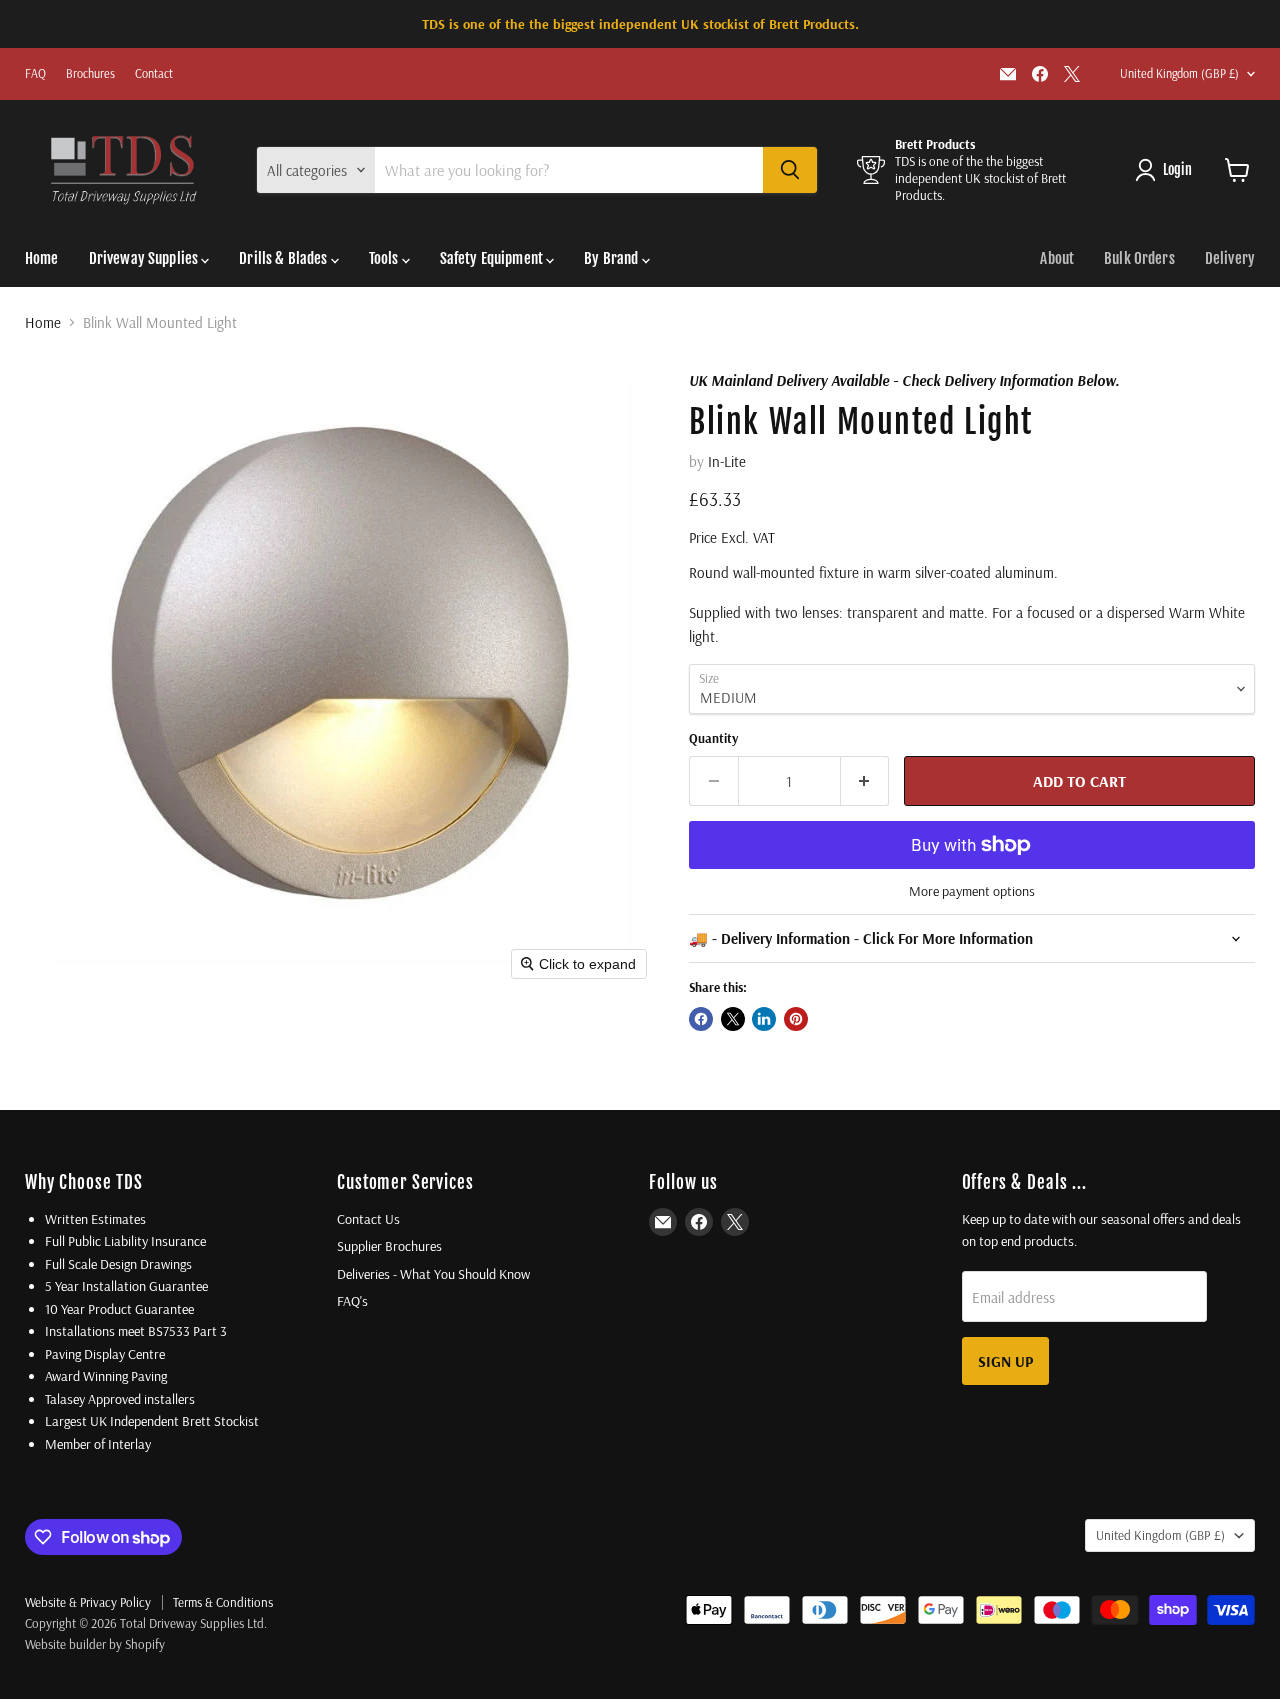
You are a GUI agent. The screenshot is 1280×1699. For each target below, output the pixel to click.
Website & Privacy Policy (88, 1602)
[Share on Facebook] (701, 1019)
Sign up (1005, 1361)
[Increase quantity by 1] (865, 781)
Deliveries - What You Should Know (433, 1274)
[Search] (790, 170)
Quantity (713, 738)
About (1057, 258)
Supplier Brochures (389, 1246)
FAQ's (352, 1301)
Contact (154, 74)
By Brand (612, 258)
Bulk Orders (1139, 258)
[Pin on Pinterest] (796, 1019)
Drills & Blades (284, 258)
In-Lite (727, 461)
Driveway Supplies (145, 258)
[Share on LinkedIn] (764, 1019)
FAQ (35, 74)
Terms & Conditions (223, 1602)
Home (42, 258)
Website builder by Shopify (95, 1644)
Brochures (90, 74)
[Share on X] (733, 1019)
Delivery (1230, 258)
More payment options (972, 891)
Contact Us (368, 1219)
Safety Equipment (493, 258)
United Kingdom (1179, 73)
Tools (385, 258)
